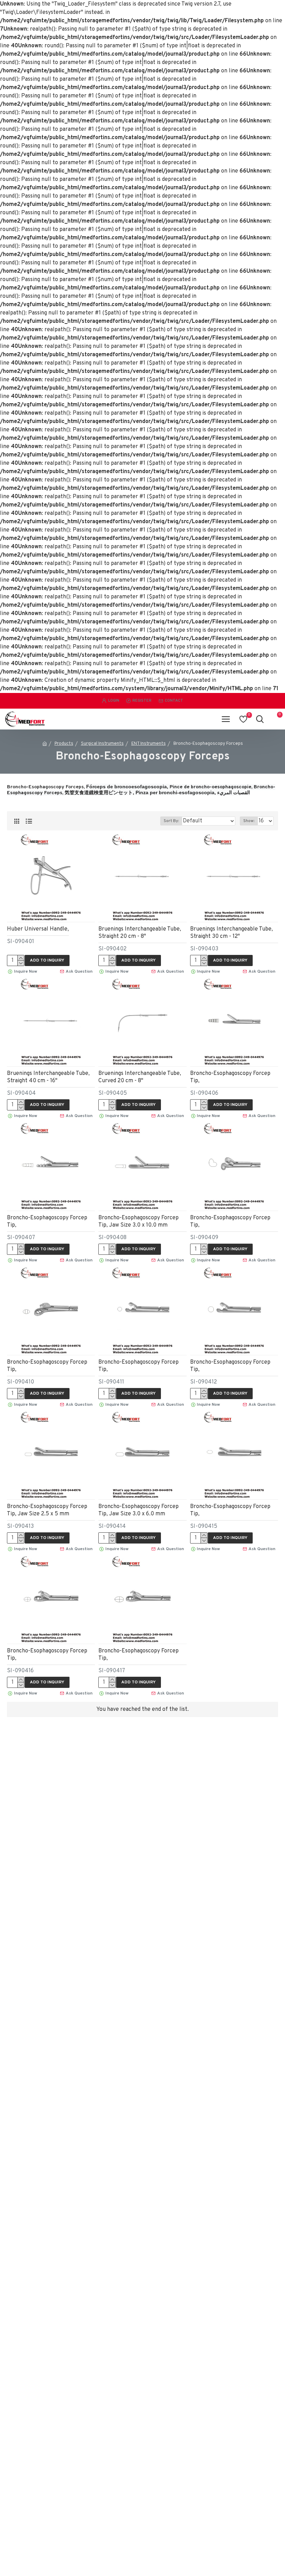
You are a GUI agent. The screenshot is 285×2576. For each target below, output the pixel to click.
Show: (249, 821)
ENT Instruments (149, 744)
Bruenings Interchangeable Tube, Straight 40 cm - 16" (48, 1077)
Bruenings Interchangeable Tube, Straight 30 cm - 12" (231, 933)
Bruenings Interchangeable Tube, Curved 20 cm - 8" (140, 1077)
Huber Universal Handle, (38, 929)
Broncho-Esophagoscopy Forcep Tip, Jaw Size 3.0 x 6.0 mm (139, 1510)
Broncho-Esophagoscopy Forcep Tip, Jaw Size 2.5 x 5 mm (47, 1510)
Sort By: (171, 821)
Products (64, 744)
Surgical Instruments (102, 744)
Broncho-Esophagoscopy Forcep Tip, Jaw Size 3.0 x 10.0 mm (139, 1222)
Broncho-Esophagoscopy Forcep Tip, (230, 1077)
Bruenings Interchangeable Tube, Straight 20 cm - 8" (140, 933)
